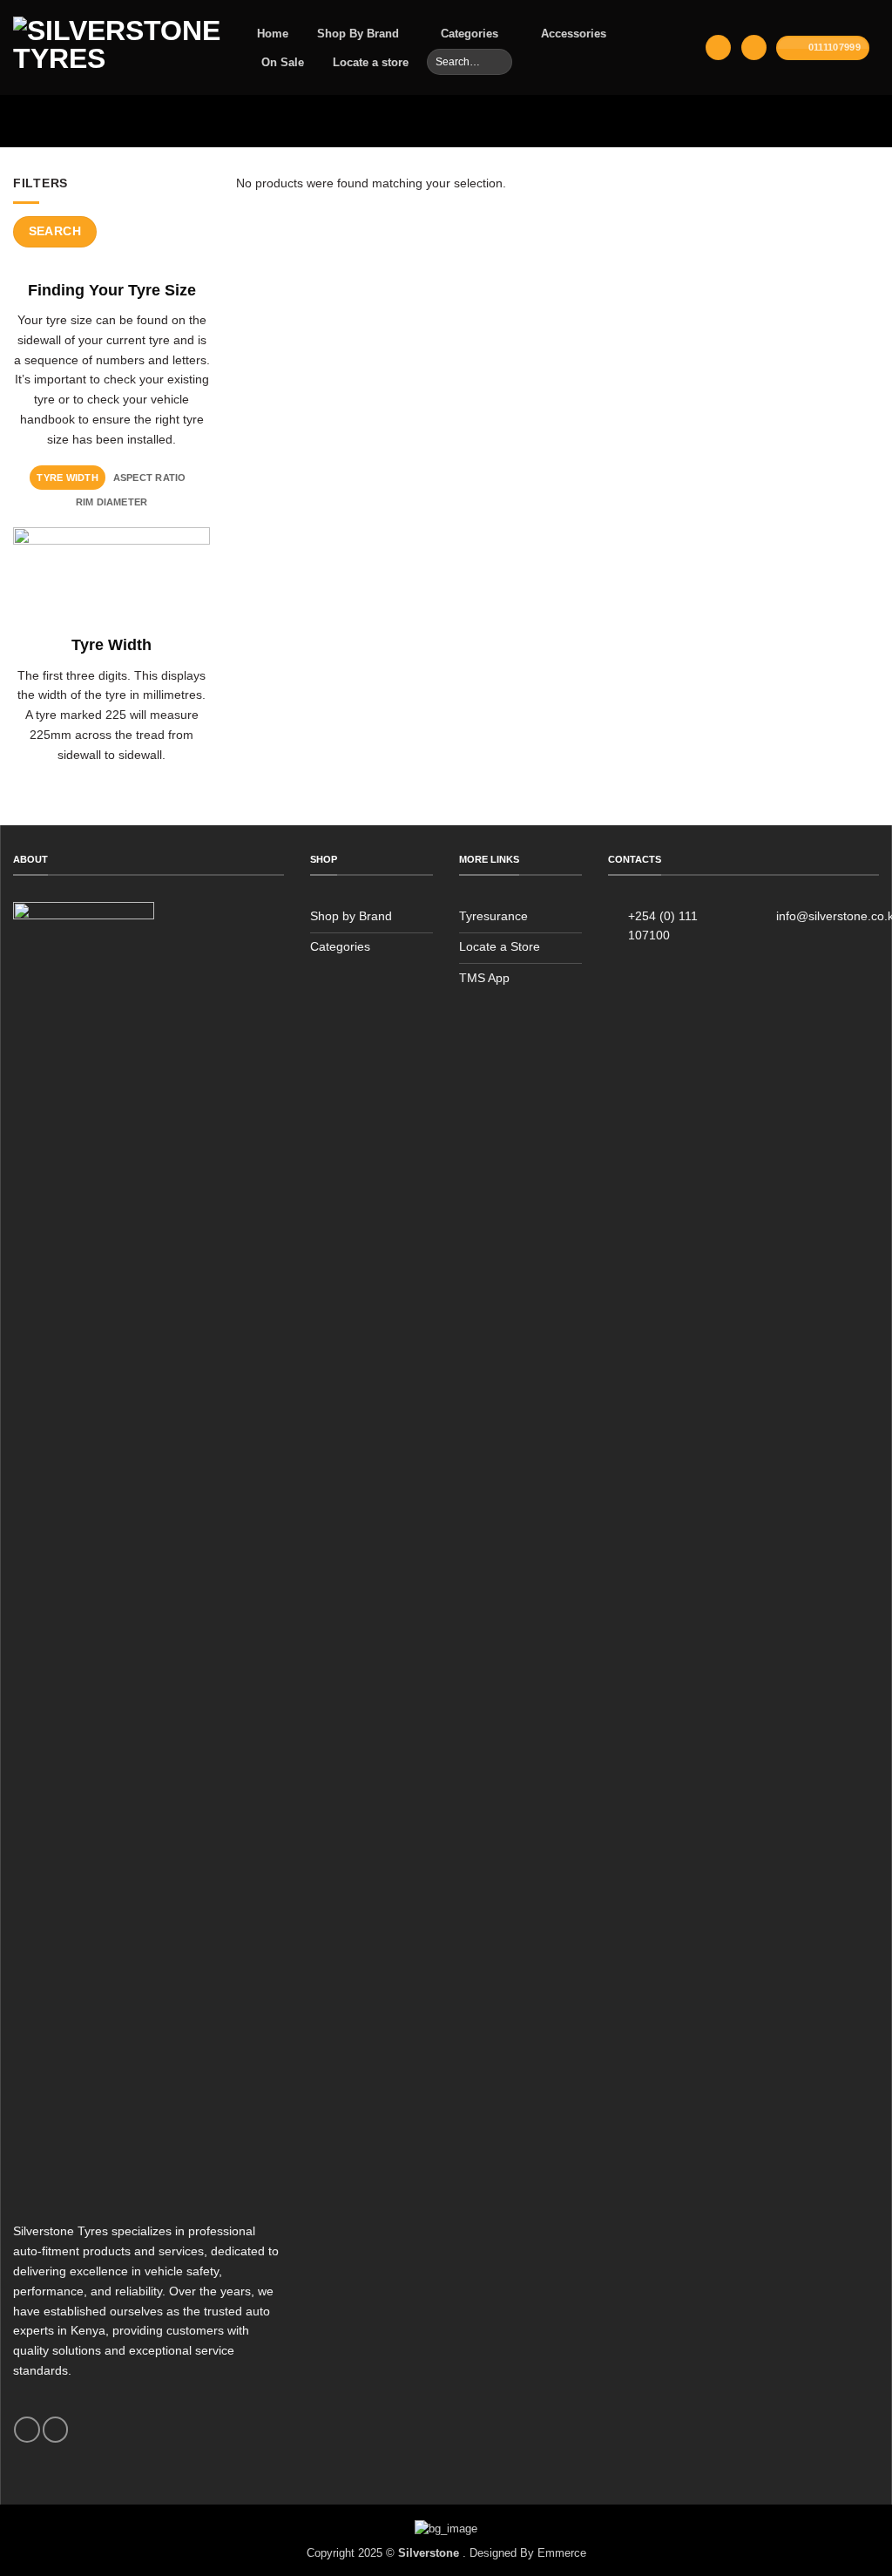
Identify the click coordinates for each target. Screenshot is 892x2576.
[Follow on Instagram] (55, 2430)
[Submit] (498, 62)
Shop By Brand (358, 34)
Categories (470, 34)
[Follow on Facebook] (27, 2430)
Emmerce (562, 2553)
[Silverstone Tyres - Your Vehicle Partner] (117, 47)
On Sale (283, 62)
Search (55, 231)
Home (273, 34)
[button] (718, 47)
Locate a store (371, 62)
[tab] (68, 478)
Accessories (574, 34)
